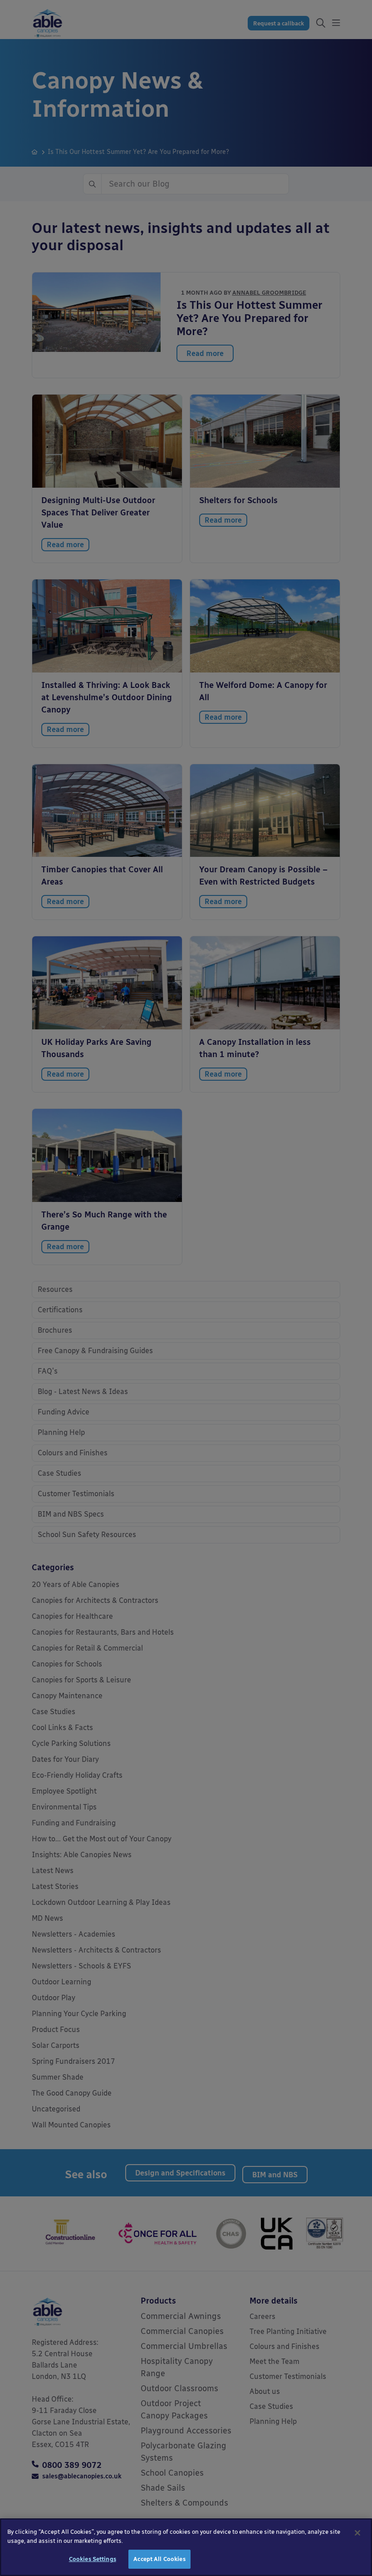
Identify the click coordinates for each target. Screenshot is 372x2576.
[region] (186, 2547)
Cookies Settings (93, 2559)
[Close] (357, 2533)
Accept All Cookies (159, 2559)
